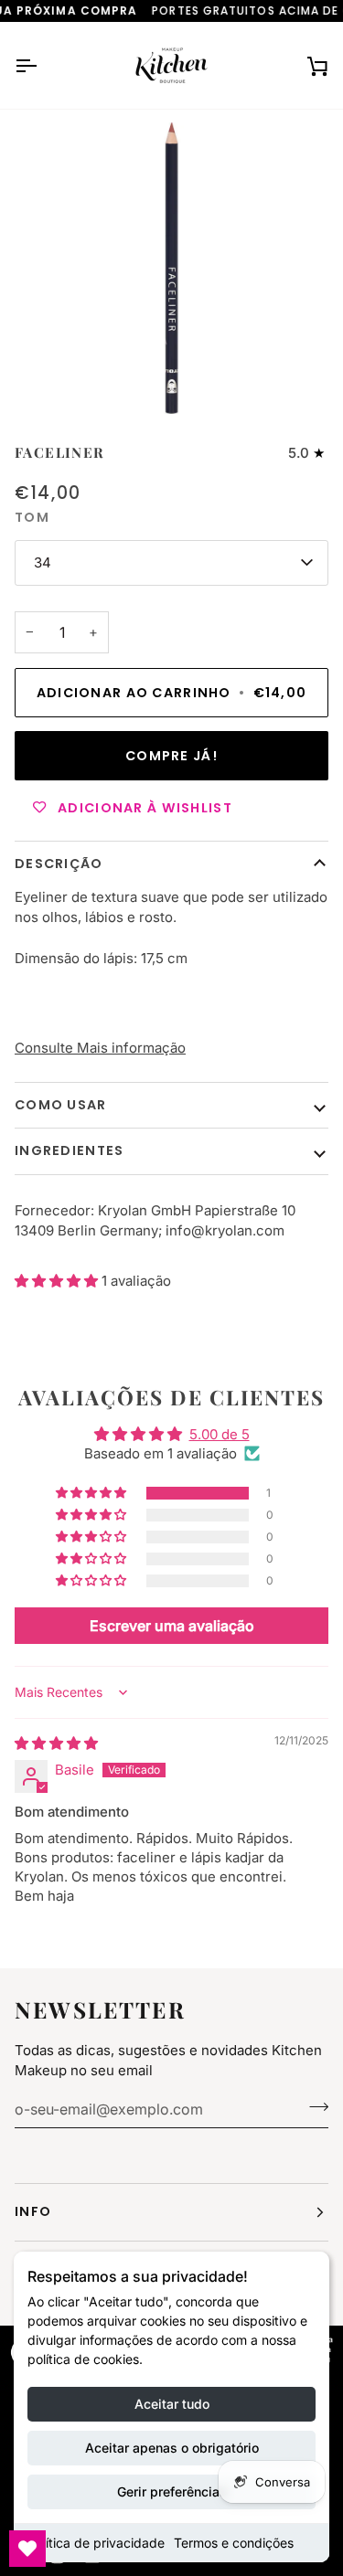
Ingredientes (69, 1150)
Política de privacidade (96, 2543)
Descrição (59, 864)
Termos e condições (234, 2543)
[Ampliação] (60, 380)
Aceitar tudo (172, 2404)
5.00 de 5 (220, 1434)
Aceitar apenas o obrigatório (172, 2448)
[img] (56, 1743)
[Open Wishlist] (27, 2549)
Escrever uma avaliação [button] (172, 1626)
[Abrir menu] (42, 65)
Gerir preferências (172, 2491)
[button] (58, 1281)
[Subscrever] (313, 2107)
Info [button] (33, 2211)
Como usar (61, 1105)
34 (43, 562)
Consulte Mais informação (100, 1048)
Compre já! (171, 756)
